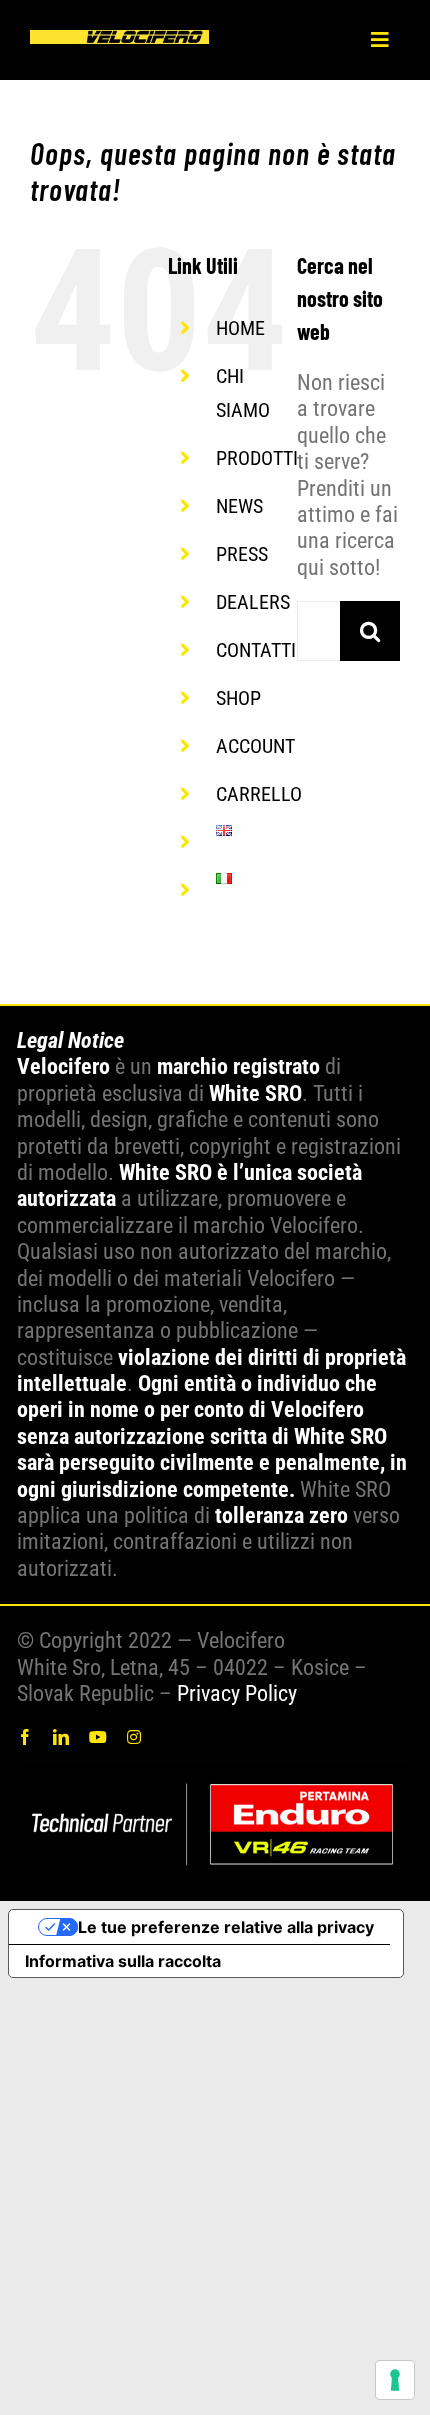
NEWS (239, 506)
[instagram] (134, 1737)
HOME (240, 328)
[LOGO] (119, 40)
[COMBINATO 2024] (215, 1775)
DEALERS (253, 602)
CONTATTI (256, 650)
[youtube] (98, 1737)
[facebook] (25, 1737)
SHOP (238, 698)
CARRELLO (259, 794)
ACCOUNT (255, 746)
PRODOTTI (257, 458)
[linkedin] (61, 1737)
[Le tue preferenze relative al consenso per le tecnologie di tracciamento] (395, 2380)
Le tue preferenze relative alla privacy (226, 1927)
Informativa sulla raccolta (123, 1961)
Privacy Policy (237, 1693)
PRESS (242, 554)
